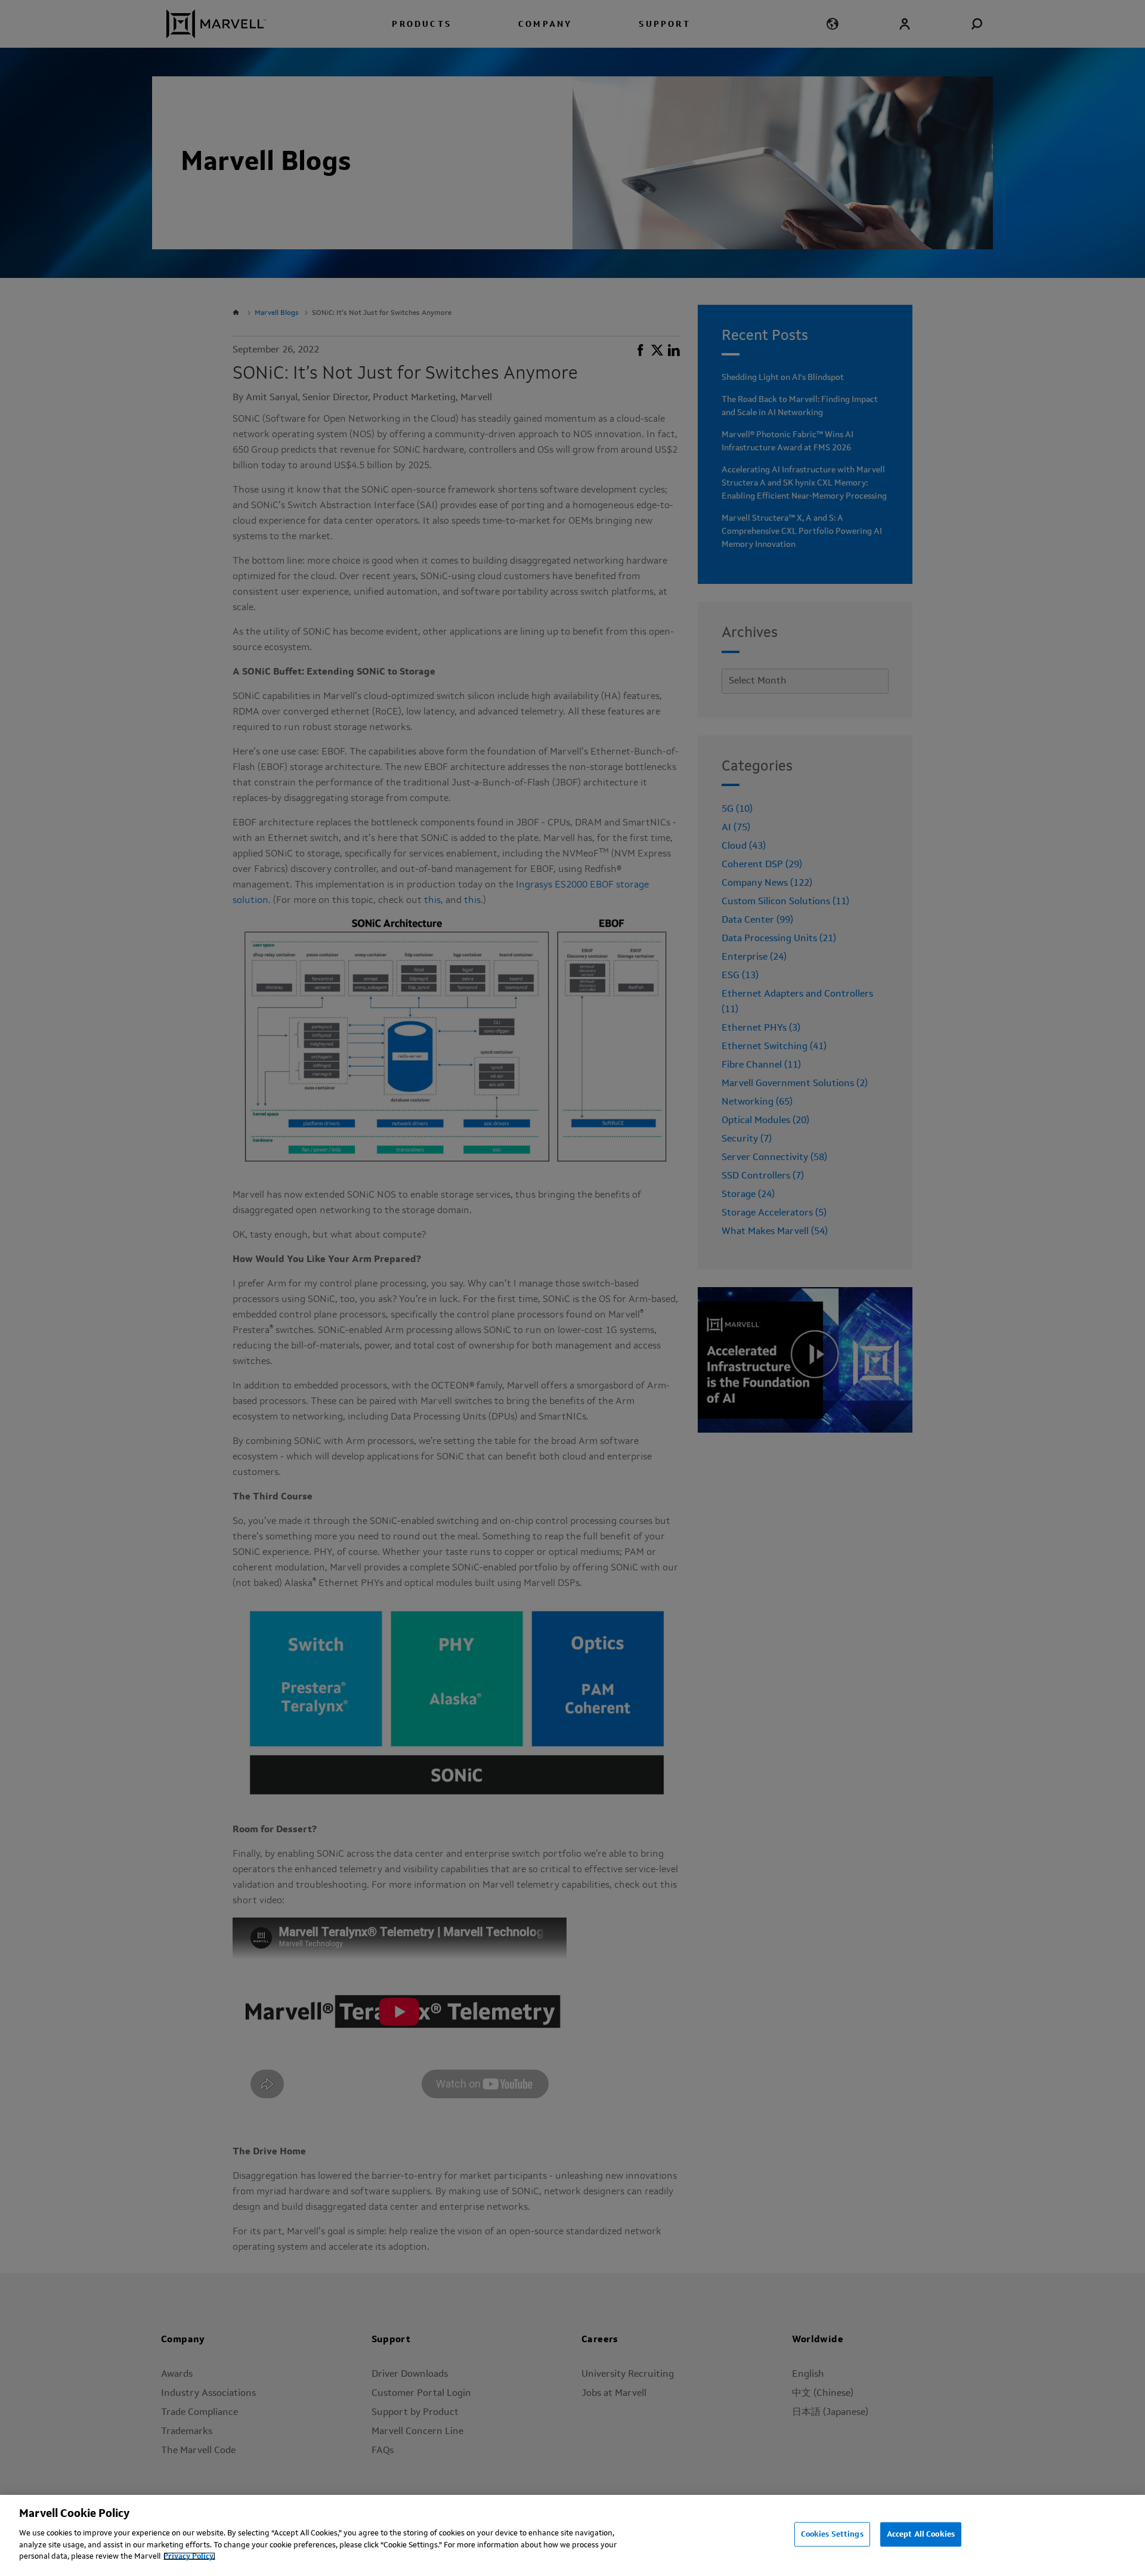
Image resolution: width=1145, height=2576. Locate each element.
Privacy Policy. (189, 2556)
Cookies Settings (832, 2534)
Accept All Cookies (921, 2534)
